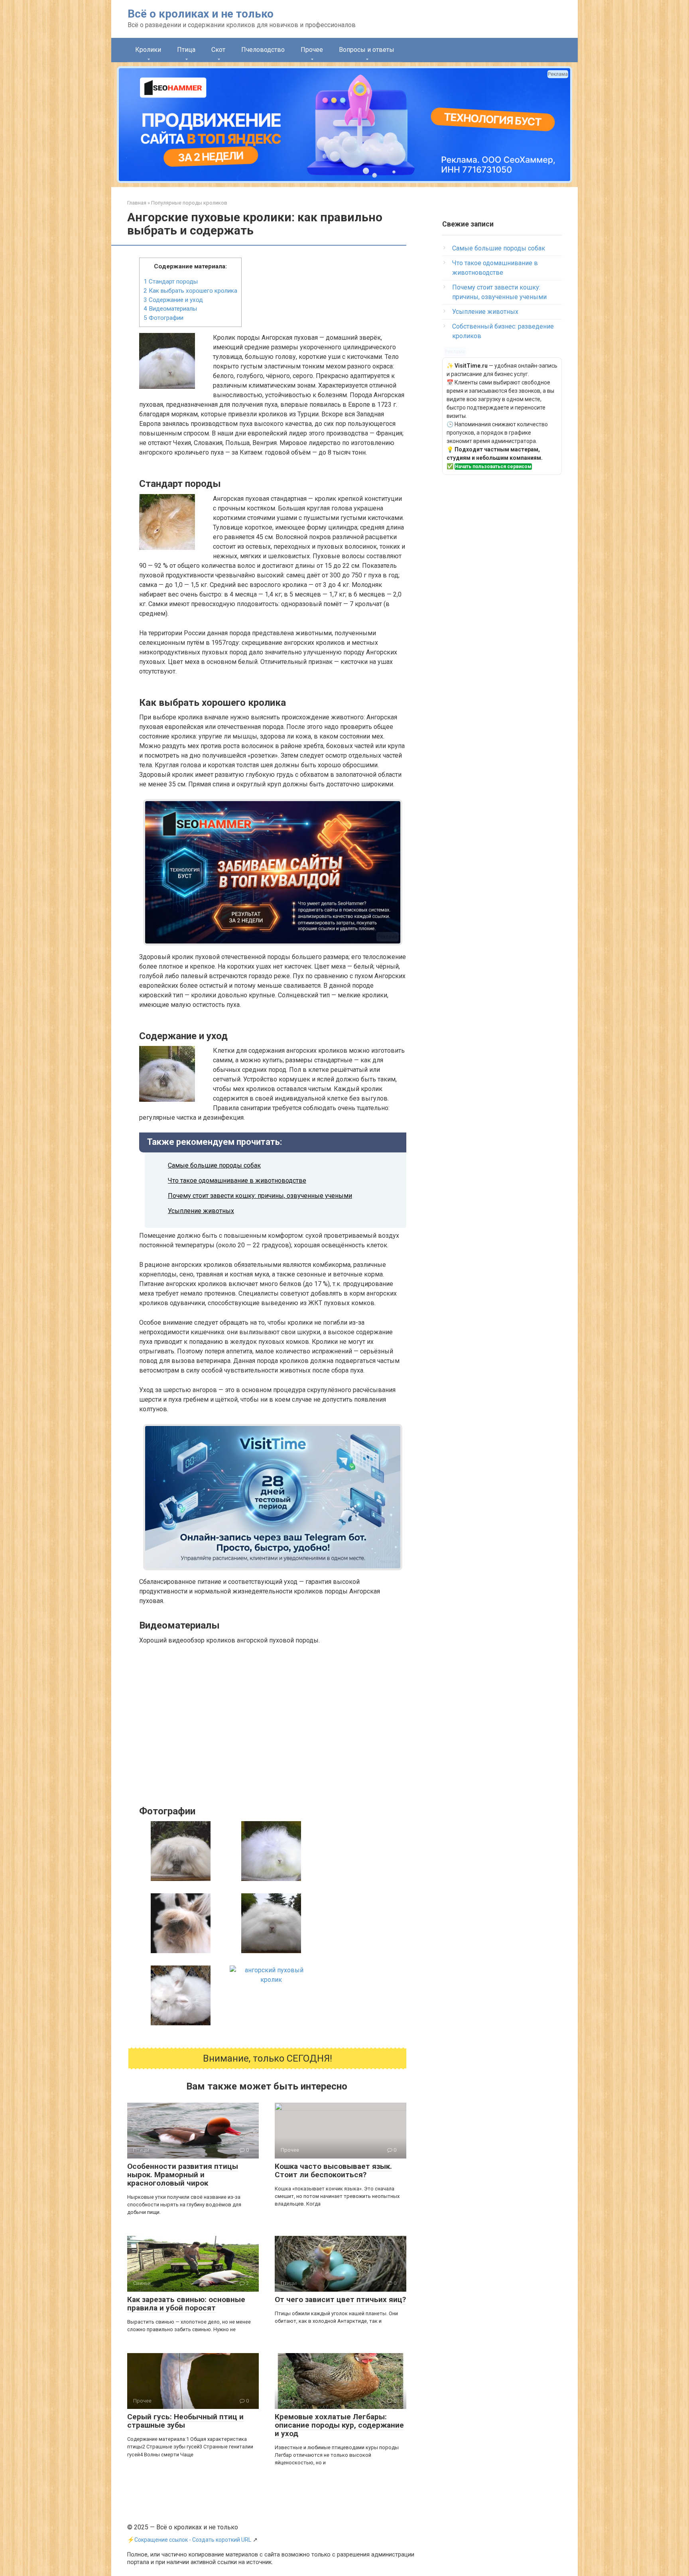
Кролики (148, 50)
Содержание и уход (173, 300)
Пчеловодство (263, 50)
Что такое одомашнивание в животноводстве (237, 1181)
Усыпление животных (201, 1211)
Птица (186, 50)
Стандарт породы (171, 282)
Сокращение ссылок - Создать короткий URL (193, 2540)
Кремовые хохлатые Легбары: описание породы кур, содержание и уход (339, 2425)
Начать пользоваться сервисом (493, 467)
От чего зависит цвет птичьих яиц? (340, 2299)
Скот (218, 50)
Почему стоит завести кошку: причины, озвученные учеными (260, 1196)
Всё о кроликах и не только (201, 14)
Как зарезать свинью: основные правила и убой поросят (186, 2304)
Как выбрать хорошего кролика (190, 291)
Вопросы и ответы (367, 50)
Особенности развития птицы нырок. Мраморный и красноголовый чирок (183, 2175)
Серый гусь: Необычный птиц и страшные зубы (185, 2421)
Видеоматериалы (170, 309)
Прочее (312, 50)
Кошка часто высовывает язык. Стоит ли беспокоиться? (333, 2170)
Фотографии (163, 318)
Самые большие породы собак (214, 1165)
